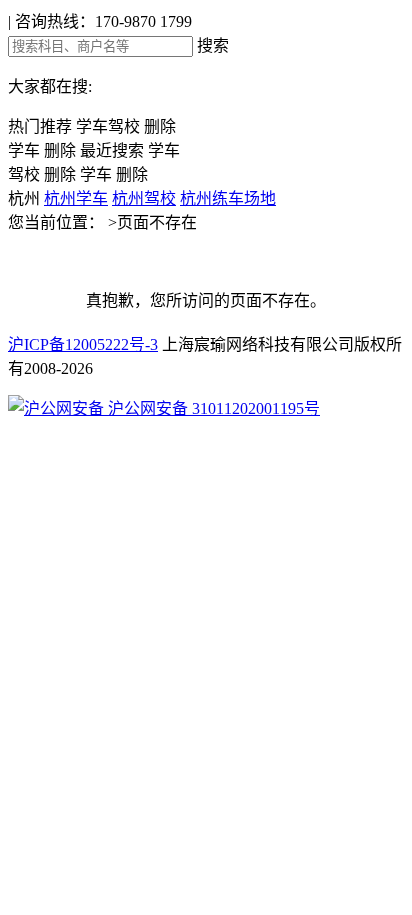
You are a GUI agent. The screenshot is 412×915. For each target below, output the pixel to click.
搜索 (213, 45)
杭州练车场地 (228, 198)
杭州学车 (76, 198)
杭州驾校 (144, 198)
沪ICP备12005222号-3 (83, 344)
